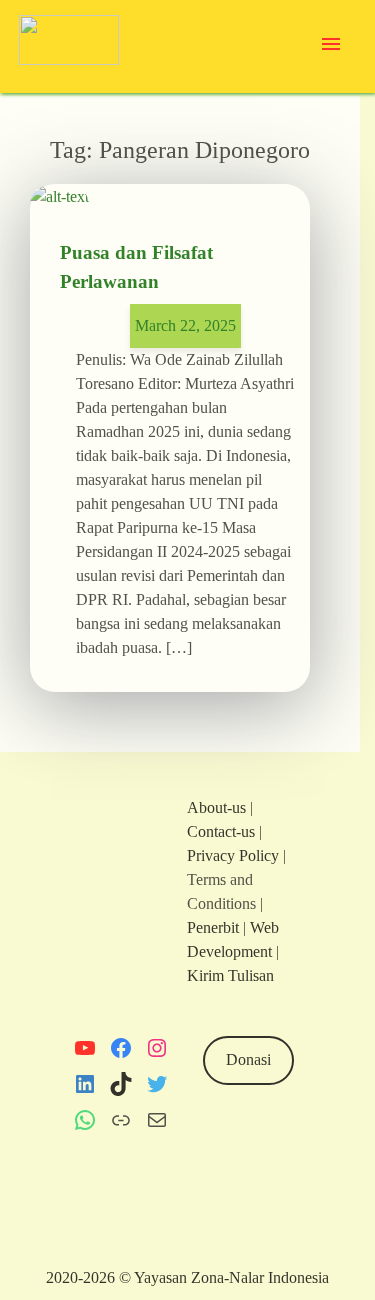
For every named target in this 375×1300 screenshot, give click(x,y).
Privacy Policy (233, 855)
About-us (216, 807)
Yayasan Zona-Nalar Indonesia (231, 1277)
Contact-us (221, 831)
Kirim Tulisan (230, 975)
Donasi (248, 1059)
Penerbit (213, 927)
